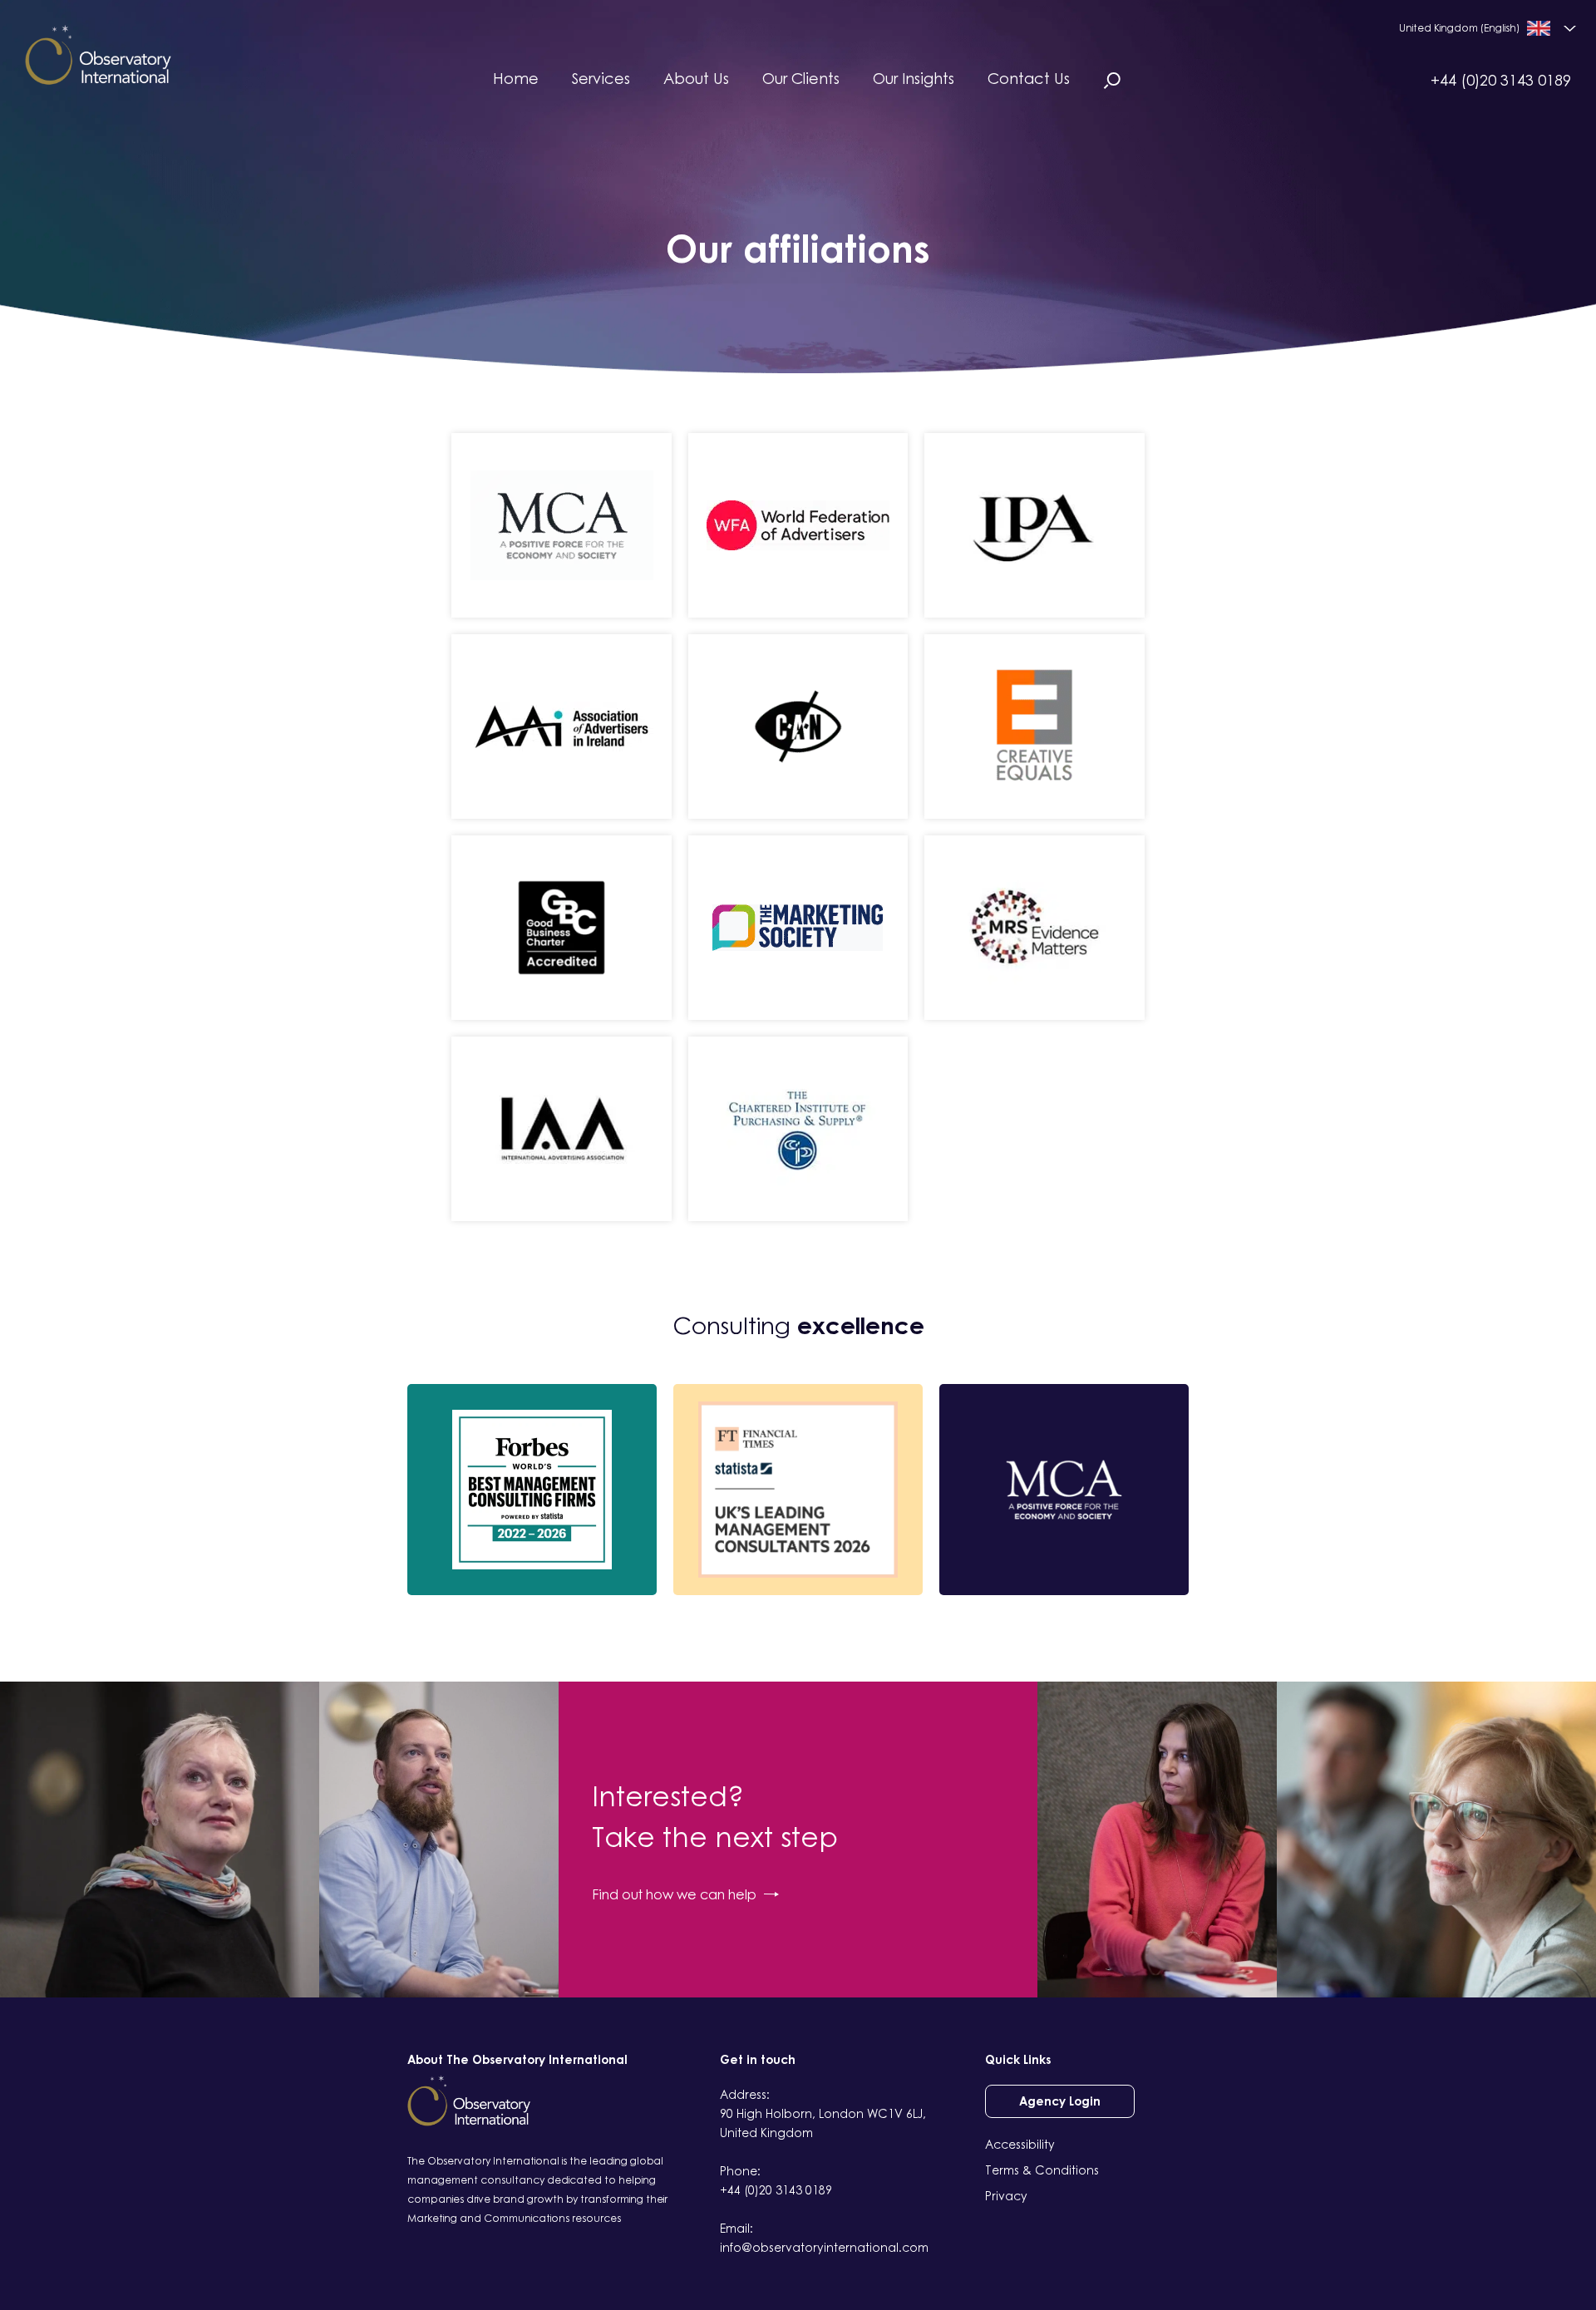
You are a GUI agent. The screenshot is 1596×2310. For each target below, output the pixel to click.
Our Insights (914, 78)
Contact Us (1029, 78)
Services (601, 78)
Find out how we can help (674, 1894)
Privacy (1006, 2196)
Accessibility (1020, 2144)
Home (516, 78)
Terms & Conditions (1042, 2170)
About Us (696, 78)
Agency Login (1060, 2101)
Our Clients (801, 78)
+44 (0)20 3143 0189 (1501, 80)
